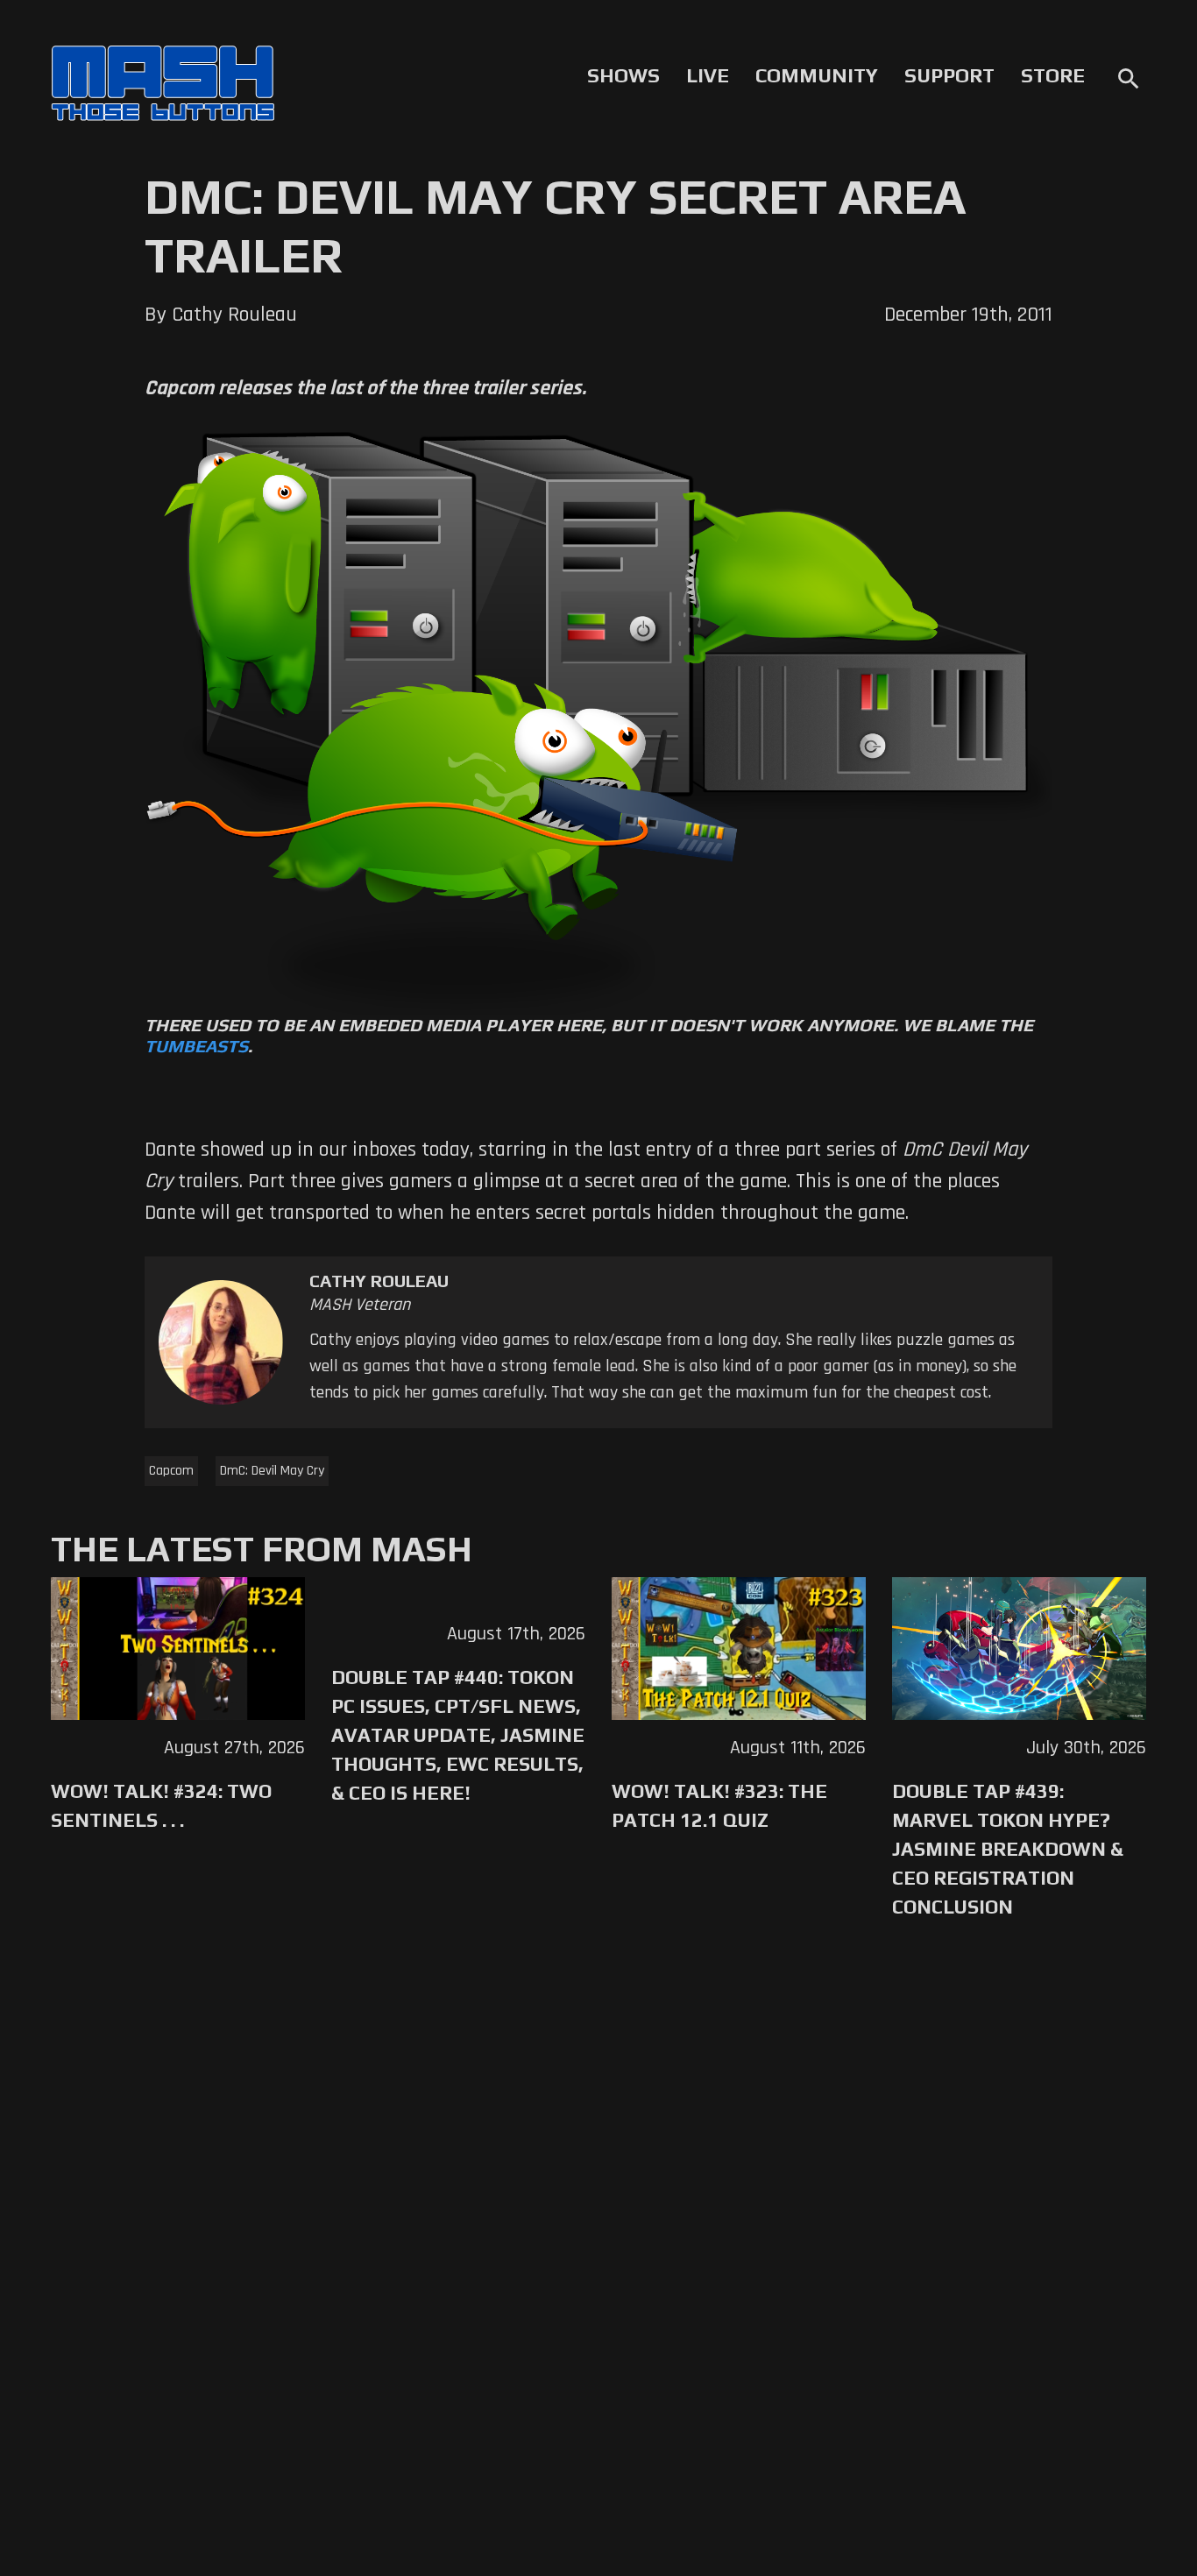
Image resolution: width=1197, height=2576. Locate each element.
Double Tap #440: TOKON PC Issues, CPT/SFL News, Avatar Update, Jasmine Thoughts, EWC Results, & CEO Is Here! (458, 1735)
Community (817, 75)
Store (1053, 75)
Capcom (171, 1471)
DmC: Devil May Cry (272, 1471)
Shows (623, 75)
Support (949, 75)
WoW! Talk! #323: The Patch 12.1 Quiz (719, 1805)
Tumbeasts (196, 1046)
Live (708, 75)
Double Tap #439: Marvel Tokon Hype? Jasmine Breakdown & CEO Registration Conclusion (1008, 1849)
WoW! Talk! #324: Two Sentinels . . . (161, 1805)
